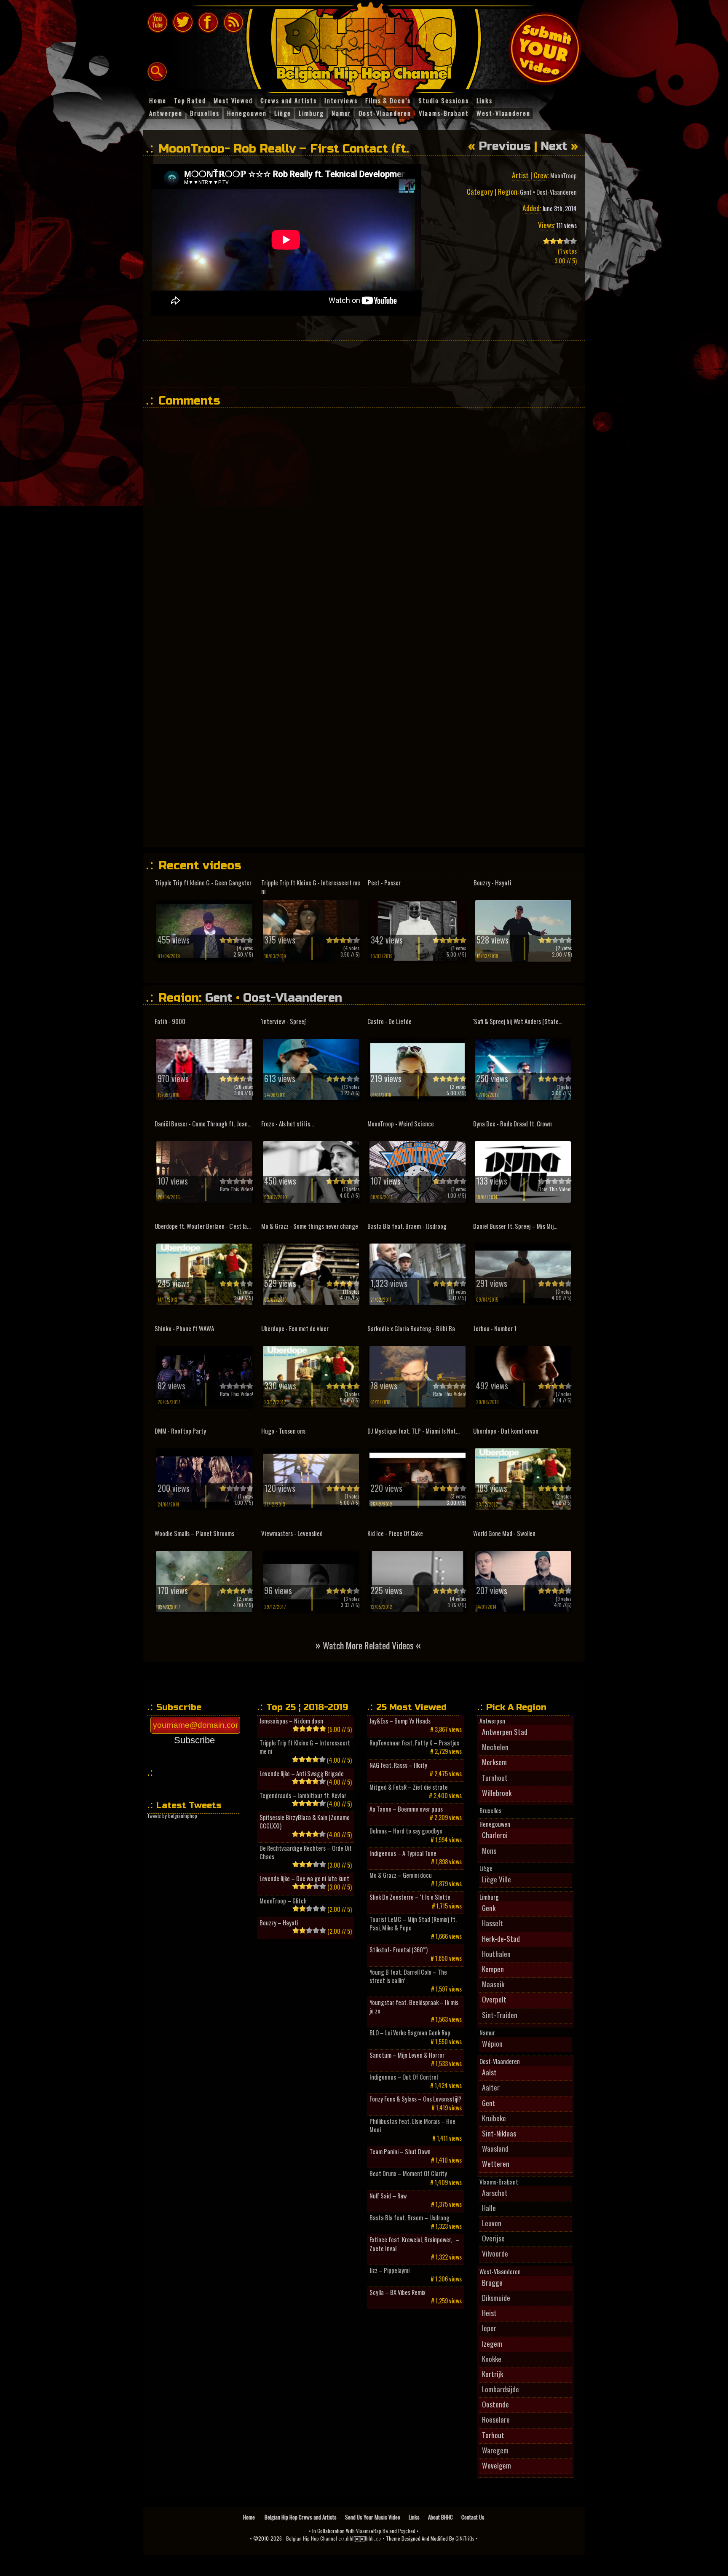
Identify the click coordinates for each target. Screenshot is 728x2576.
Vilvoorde (495, 2253)
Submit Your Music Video (545, 48)
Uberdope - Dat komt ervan (506, 1431)
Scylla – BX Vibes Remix (397, 2292)
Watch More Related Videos (368, 1645)
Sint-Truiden (500, 2015)
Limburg (489, 1897)
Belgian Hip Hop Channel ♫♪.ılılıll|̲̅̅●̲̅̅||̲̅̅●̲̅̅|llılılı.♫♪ (334, 2538)
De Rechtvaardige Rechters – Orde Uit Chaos (306, 1852)
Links (414, 2517)
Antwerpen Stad (505, 1732)
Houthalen (496, 1954)
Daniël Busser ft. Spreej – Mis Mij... (515, 1226)
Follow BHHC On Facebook (208, 22)
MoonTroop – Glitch (283, 1901)
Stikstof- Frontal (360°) (399, 1950)
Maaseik (493, 1984)
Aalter (491, 2087)
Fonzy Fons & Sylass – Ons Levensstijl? (415, 2099)
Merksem (494, 1762)
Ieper (489, 2328)
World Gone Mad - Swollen (504, 1533)
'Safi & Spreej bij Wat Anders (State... (518, 1021)
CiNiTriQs (465, 2538)
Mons (489, 1850)
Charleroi (495, 1835)
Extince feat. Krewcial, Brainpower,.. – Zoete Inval (415, 2244)
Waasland (495, 2148)
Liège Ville (496, 1879)
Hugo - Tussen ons (283, 1431)
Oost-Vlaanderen (557, 192)
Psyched (407, 2531)
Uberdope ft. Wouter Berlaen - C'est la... (203, 1226)
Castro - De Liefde (389, 1021)
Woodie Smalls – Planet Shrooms (194, 1533)
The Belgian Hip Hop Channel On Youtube (158, 22)
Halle (489, 2208)
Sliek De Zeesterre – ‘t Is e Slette (410, 1897)
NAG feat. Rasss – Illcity (398, 1765)
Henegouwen (495, 1824)
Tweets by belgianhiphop (172, 1816)
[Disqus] (368, 519)
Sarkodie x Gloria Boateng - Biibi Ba (411, 1328)
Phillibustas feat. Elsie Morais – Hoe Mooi (412, 2126)
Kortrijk (492, 2374)
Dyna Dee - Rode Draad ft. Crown (513, 1124)
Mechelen (495, 1747)
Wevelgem (496, 2465)
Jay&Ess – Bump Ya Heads (400, 1721)
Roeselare (496, 2419)
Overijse (493, 2238)
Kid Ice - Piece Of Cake (395, 1533)
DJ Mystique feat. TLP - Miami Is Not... (414, 1431)
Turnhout (495, 1777)
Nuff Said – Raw (388, 2196)
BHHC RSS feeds (233, 22)
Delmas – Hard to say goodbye (406, 1831)
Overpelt (494, 1999)
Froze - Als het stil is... (288, 1124)
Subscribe (194, 1740)
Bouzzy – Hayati (279, 1923)
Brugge (492, 2282)
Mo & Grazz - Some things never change (310, 1226)
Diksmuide (496, 2297)
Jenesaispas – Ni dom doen (291, 1721)
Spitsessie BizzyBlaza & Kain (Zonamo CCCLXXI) (305, 1822)
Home (250, 2517)
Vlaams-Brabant (499, 2182)
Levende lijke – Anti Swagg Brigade (302, 1774)
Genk (489, 1908)
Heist (489, 2313)
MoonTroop (563, 176)
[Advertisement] (364, 364)
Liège (486, 1868)
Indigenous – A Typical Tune (403, 1853)
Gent (526, 192)
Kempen (493, 1969)
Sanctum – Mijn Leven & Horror (407, 2055)
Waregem (495, 2450)
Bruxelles (490, 1811)
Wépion (492, 2043)
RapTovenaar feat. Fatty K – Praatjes (414, 1743)
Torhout (493, 2435)
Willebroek (497, 1793)
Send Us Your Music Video (373, 2517)
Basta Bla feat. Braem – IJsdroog (409, 2218)
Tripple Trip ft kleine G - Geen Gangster (203, 883)
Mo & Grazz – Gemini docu (401, 1875)
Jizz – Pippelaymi (389, 2270)
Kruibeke (494, 2118)
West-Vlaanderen (500, 2272)
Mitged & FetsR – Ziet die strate (409, 1787)
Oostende (495, 2404)
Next (554, 146)
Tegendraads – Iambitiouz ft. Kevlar (303, 1796)
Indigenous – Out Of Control (404, 2077)
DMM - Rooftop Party (180, 1431)
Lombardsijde (500, 2389)
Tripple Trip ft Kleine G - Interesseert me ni (311, 887)
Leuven (492, 2223)
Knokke (492, 2359)
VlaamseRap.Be (372, 2531)
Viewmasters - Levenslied (292, 1533)
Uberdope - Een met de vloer (295, 1328)
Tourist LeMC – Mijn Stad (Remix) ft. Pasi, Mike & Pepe (413, 1924)
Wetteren (496, 2163)
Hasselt (492, 1923)
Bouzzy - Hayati (492, 883)
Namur (487, 2033)
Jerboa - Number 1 (495, 1328)
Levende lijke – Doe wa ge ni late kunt (304, 1879)
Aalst (489, 2072)
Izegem (492, 2343)
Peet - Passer (384, 883)
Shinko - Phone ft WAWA (184, 1328)
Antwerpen (492, 1721)
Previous (505, 146)
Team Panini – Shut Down (400, 2152)
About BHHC (440, 2517)
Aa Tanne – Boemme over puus (406, 1809)
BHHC (368, 46)
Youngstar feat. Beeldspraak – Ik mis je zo (414, 2007)
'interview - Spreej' (284, 1021)
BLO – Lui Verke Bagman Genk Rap (410, 2033)
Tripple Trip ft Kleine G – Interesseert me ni (305, 1747)
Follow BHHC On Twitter (183, 22)
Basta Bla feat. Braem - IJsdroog (407, 1226)
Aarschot (495, 2193)
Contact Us (473, 2517)
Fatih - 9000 (170, 1021)
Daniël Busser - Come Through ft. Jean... (203, 1124)
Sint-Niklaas (499, 2133)
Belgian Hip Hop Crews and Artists (301, 2517)
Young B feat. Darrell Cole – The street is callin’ (408, 1976)
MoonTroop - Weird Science (401, 1124)
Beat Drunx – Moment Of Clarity (408, 2174)
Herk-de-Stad (501, 1938)
